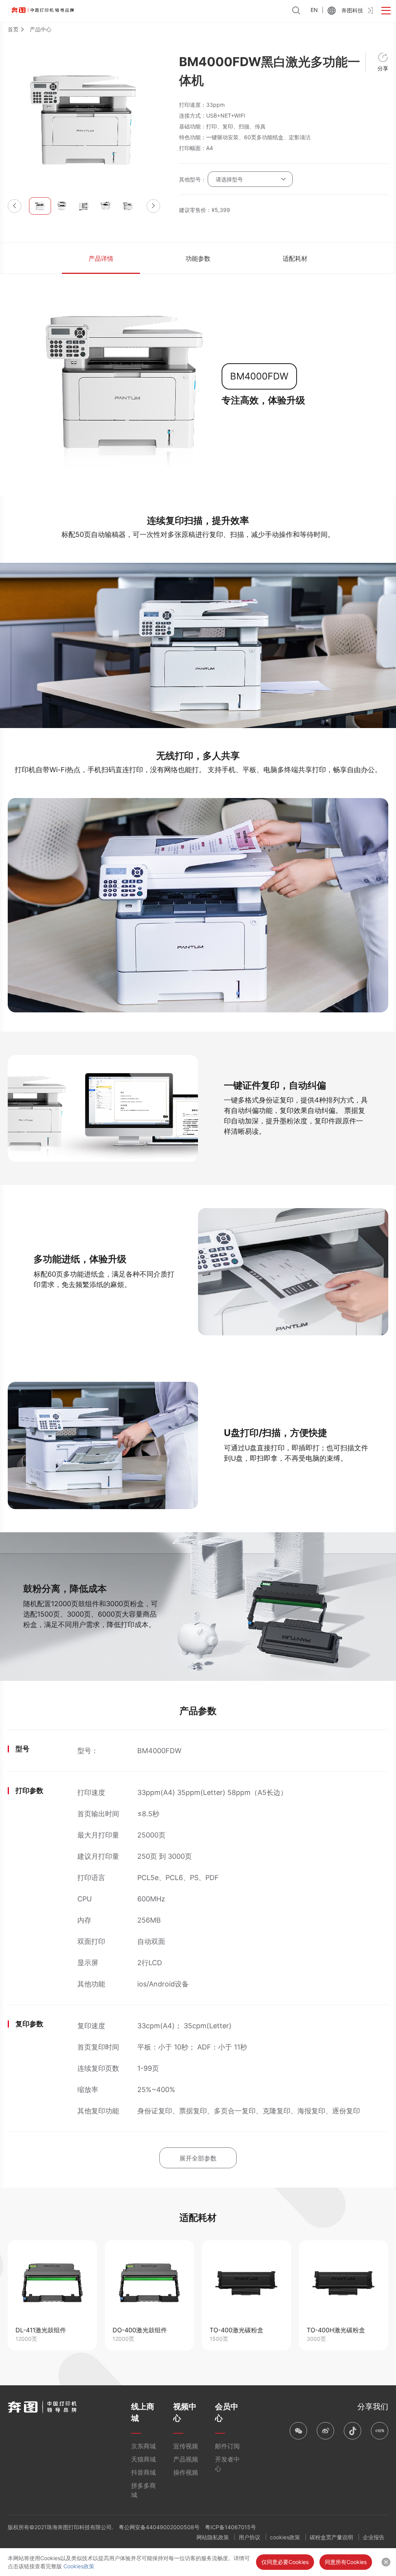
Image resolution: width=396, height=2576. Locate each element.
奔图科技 (352, 10)
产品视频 (186, 2459)
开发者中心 (227, 2464)
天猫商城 (143, 2459)
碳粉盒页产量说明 (331, 2537)
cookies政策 (285, 2537)
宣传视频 (186, 2446)
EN (314, 10)
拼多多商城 (143, 2490)
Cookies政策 (79, 2566)
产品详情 (101, 258)
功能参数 (198, 258)
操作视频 (186, 2472)
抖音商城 (143, 2472)
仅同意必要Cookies (285, 2562)
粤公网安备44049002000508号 (159, 2527)
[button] (15, 206)
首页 (13, 29)
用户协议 (249, 2537)
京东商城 (143, 2446)
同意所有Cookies (346, 2562)
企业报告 (374, 2537)
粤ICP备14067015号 (230, 2527)
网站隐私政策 (213, 2537)
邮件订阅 (227, 2446)
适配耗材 (295, 258)
